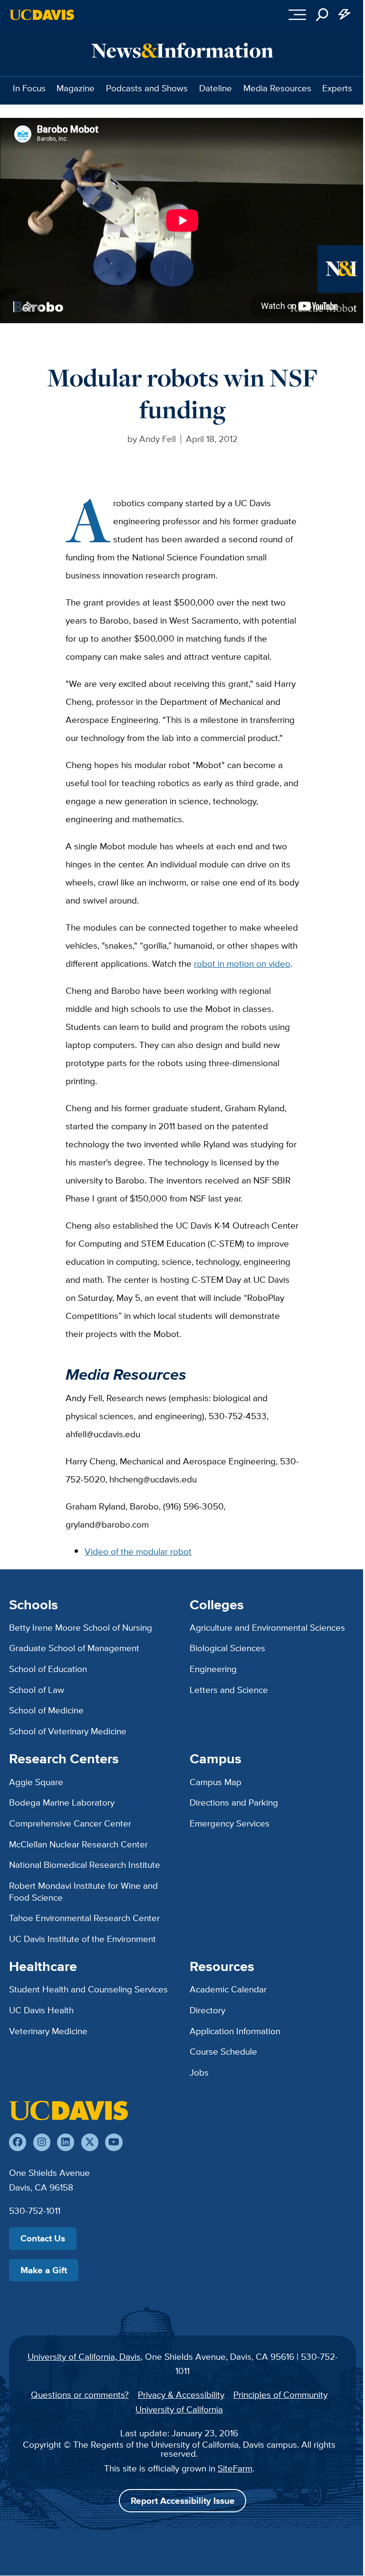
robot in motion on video (242, 963)
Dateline (216, 88)
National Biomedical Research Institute (85, 1865)
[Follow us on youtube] (114, 2142)
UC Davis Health (41, 2010)
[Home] (68, 2110)
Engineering (213, 1669)
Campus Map (216, 1782)
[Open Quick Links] (345, 15)
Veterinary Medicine (48, 2031)
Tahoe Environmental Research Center (84, 1918)
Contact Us (43, 2238)
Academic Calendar (228, 1989)
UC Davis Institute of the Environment (82, 1939)
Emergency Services (230, 1823)
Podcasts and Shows (147, 88)
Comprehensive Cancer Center (70, 1823)
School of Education (48, 1669)
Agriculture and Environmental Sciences (267, 1627)
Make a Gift (44, 2270)
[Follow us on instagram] (42, 2142)
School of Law (37, 1690)
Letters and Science (229, 1690)
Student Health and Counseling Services (88, 1989)
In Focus (29, 88)
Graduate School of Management (74, 1648)
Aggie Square (36, 1782)
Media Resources (277, 88)
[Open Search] (322, 15)
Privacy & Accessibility (181, 2394)
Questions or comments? (80, 2394)
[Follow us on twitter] (90, 2142)
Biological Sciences (227, 1648)
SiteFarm (235, 2468)
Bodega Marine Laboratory (62, 1802)
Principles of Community (280, 2394)
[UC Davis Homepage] (42, 15)
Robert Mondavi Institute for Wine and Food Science (83, 1891)
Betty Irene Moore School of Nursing (81, 1627)
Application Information (235, 2031)
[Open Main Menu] (297, 15)
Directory (207, 2010)
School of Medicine (46, 1710)
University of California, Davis (84, 2356)
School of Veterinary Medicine (68, 1731)
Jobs (199, 2072)
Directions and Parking (234, 1802)
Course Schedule (223, 2051)
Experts (337, 88)
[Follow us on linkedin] (66, 2142)
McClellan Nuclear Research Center (78, 1844)
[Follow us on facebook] (18, 2142)
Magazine (76, 88)
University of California (179, 2409)
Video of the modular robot (138, 1551)
